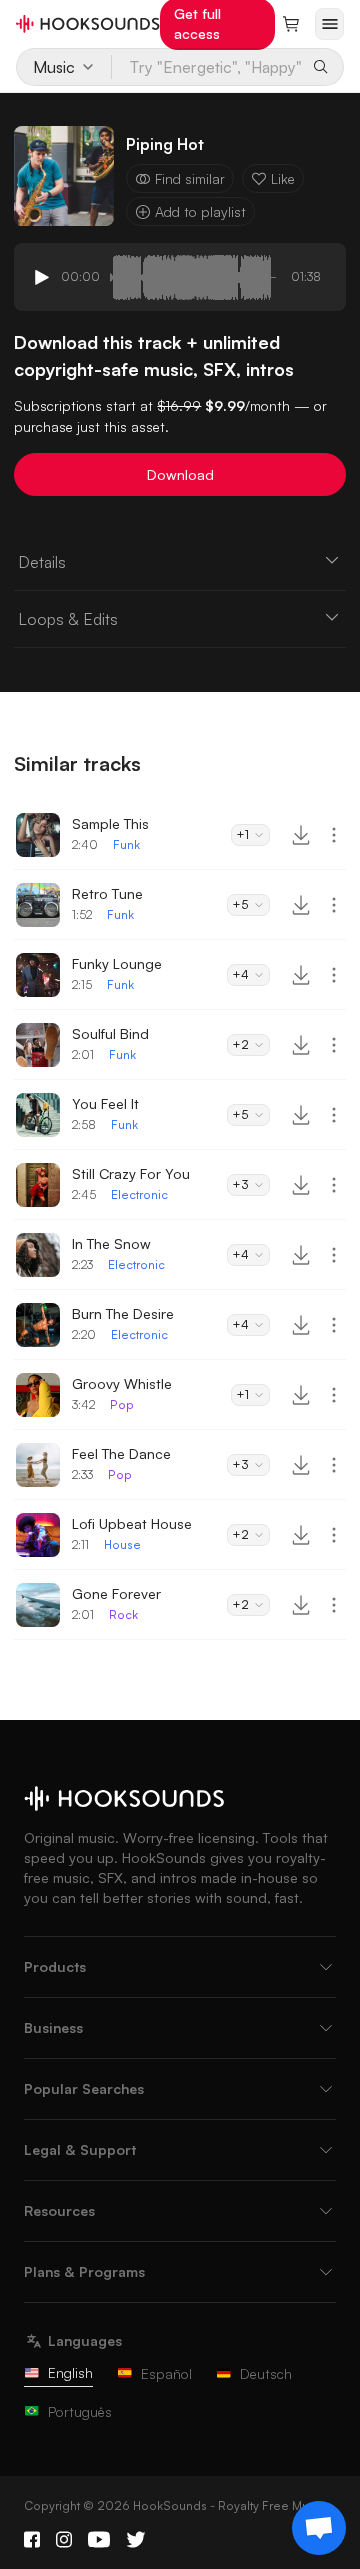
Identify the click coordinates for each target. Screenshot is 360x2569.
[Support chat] (319, 2528)
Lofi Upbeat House (132, 1523)
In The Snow (111, 1243)
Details (42, 562)
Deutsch (266, 2373)
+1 (242, 834)
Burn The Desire (123, 1313)
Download (180, 474)
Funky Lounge (117, 963)
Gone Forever (116, 1593)
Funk (126, 844)
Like (283, 178)
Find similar (190, 178)
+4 (240, 974)
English (70, 2372)
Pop (122, 1404)
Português (80, 2411)
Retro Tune (107, 893)
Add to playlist (200, 211)
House (122, 1544)
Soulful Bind (110, 1033)
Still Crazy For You (131, 1173)
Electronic (139, 1194)
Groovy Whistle (122, 1383)
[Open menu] (329, 24)
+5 (240, 904)
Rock (123, 1614)
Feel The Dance (121, 1453)
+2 (240, 1044)
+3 (240, 1184)
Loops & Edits (68, 619)
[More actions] (334, 835)
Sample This (110, 823)
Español (166, 2373)
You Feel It (105, 1103)
